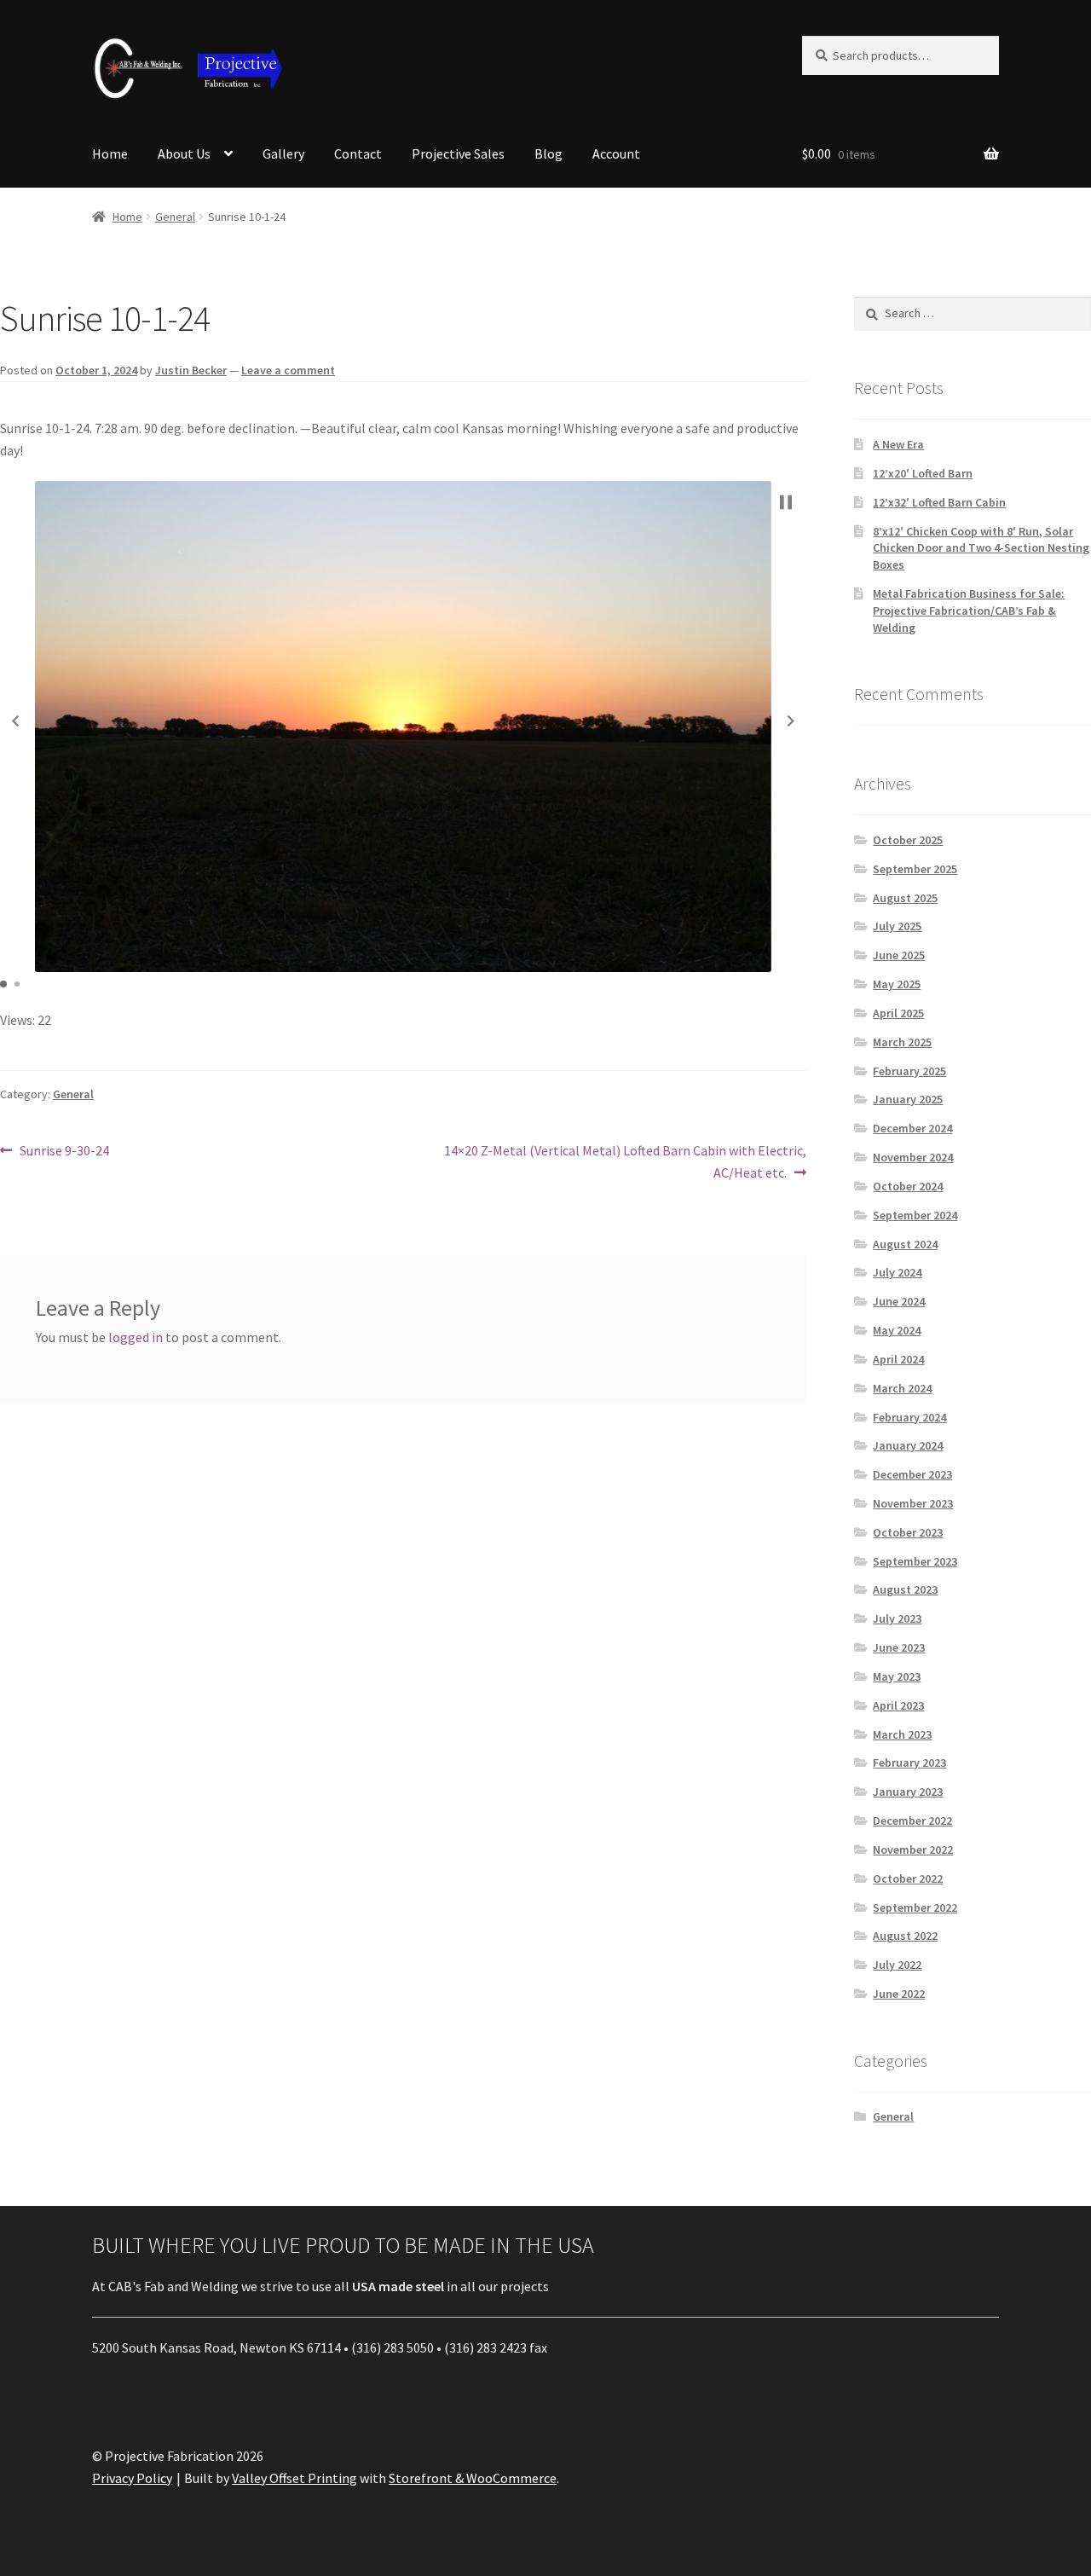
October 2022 (908, 1878)
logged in (136, 1337)
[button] (15, 721)
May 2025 (897, 984)
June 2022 (899, 1994)
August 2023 (905, 1589)
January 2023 (908, 1792)
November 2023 (913, 1503)
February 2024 (909, 1417)
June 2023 (899, 1647)
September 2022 (915, 1907)
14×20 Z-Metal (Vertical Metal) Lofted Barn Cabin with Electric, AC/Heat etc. (625, 1161)
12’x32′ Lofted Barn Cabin (939, 502)
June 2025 (899, 955)
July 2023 (897, 1618)
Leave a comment (288, 370)
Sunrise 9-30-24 (64, 1152)
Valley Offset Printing (294, 2478)
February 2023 (909, 1763)
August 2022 (905, 1936)
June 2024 (899, 1301)
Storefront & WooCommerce (473, 2478)
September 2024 (915, 1215)
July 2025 (897, 926)
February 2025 (909, 1071)
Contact (358, 153)
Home (110, 153)
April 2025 (898, 1013)
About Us (184, 153)
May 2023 (897, 1676)
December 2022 (912, 1821)
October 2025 (908, 840)
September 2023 (915, 1561)
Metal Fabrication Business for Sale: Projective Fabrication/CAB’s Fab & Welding (969, 611)
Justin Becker (191, 370)
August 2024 (905, 1244)
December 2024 (912, 1128)
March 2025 (902, 1042)
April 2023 (898, 1705)
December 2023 (912, 1474)
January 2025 (908, 1099)
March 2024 (902, 1388)
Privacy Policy (132, 2478)
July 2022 (897, 1965)
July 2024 (897, 1272)
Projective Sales (458, 153)
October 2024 (908, 1186)
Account (616, 153)
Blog (548, 153)
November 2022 (913, 1850)
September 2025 (915, 869)
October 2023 (908, 1532)
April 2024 (898, 1359)
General (175, 217)
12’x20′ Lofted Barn (923, 473)
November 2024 (913, 1157)
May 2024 (897, 1330)
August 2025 (905, 898)
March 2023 (902, 1734)
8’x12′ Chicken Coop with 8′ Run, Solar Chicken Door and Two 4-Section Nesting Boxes (981, 548)
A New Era (898, 444)
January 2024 (908, 1445)
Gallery (283, 153)
